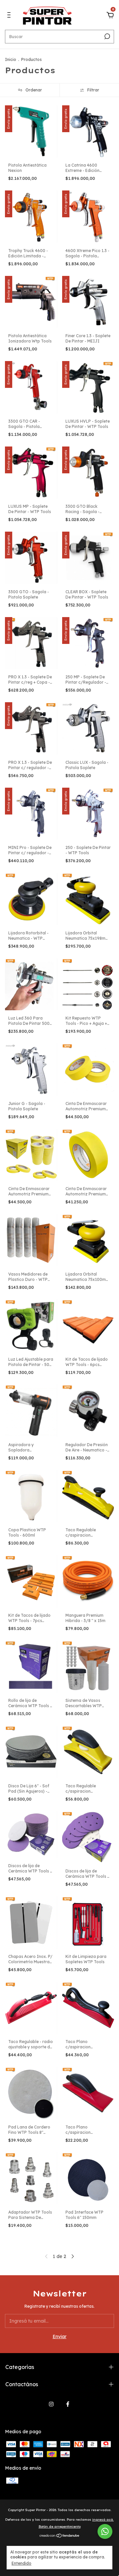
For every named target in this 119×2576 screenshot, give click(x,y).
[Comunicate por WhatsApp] (105, 2531)
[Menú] (10, 16)
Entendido (21, 2563)
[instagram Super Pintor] (51, 2404)
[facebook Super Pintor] (68, 2404)
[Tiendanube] (60, 2536)
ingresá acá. (103, 2520)
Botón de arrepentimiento (60, 2526)
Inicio (11, 59)
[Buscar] (107, 36)
